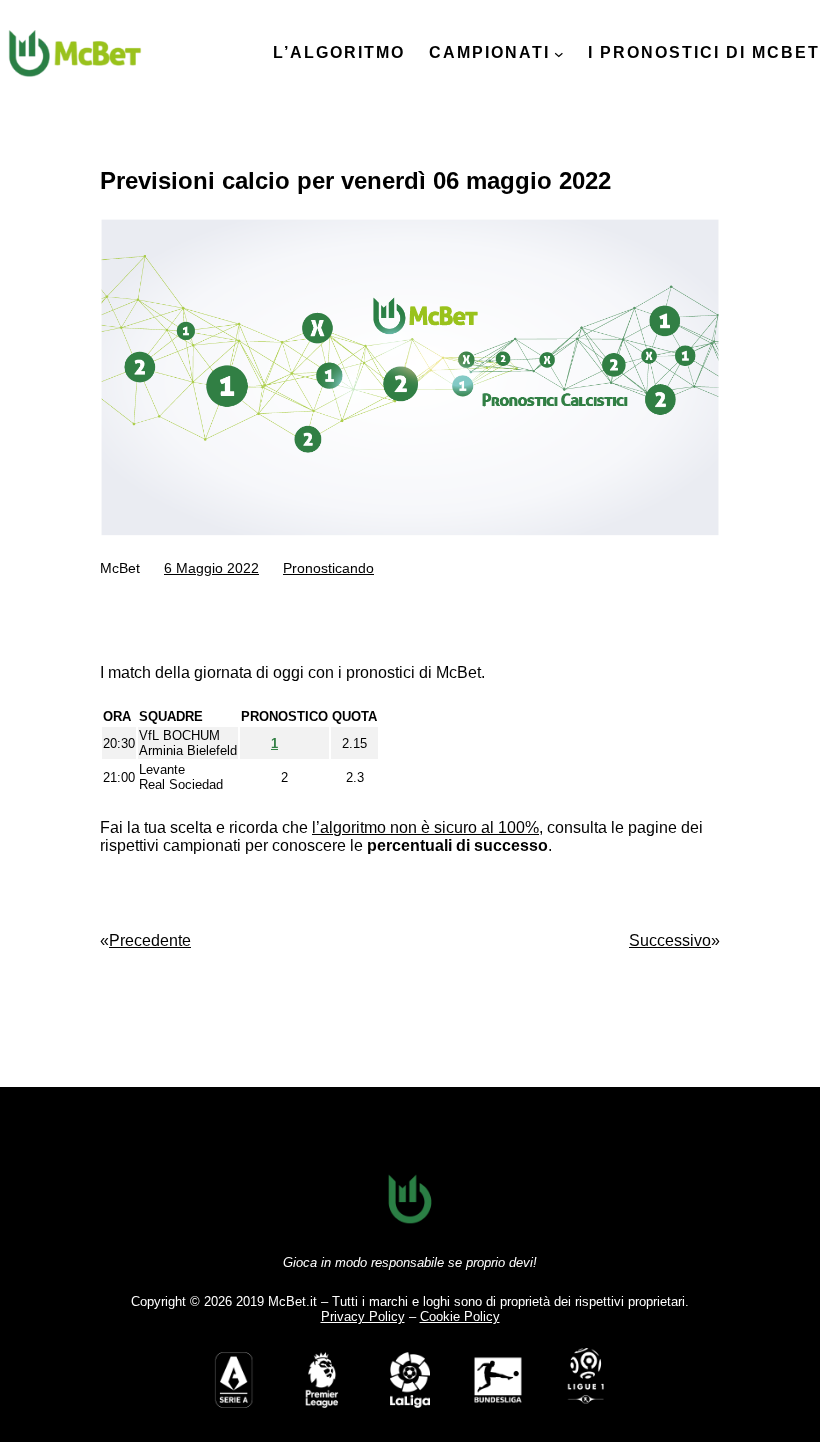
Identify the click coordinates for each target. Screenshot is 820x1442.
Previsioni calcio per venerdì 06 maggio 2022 (355, 180)
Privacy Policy (363, 1316)
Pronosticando (328, 568)
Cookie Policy (460, 1316)
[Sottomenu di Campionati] (559, 54)
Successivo (670, 940)
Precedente (150, 940)
